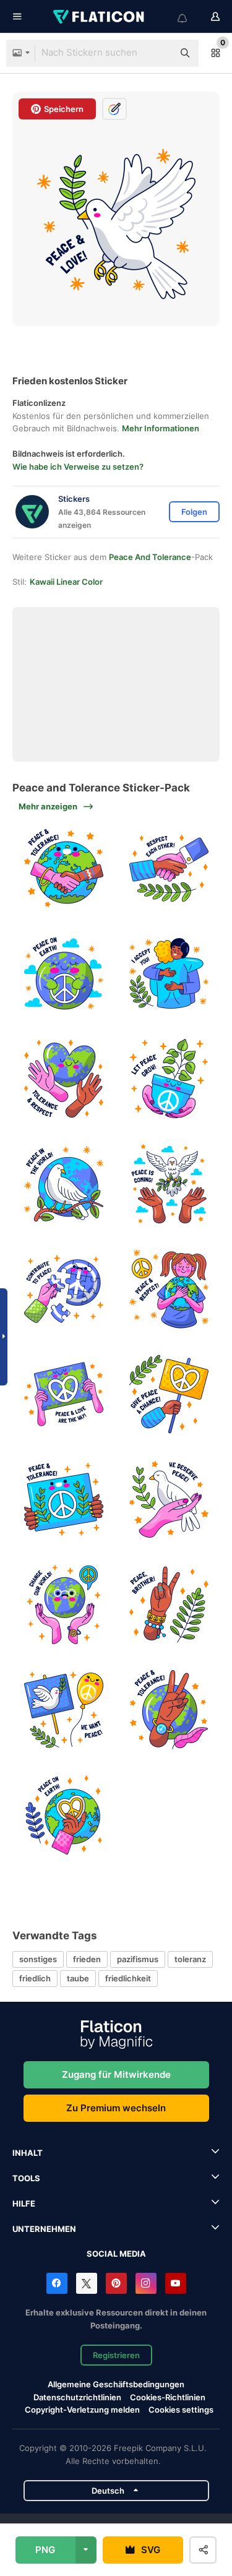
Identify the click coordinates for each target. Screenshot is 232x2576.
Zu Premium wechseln (116, 2108)
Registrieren (116, 2355)
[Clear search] (158, 53)
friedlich (35, 1978)
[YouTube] (176, 2283)
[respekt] (169, 868)
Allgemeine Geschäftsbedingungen (116, 2384)
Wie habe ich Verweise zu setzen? (78, 467)
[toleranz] (63, 1079)
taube (78, 1978)
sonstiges (38, 1959)
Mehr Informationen (161, 428)
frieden (87, 1959)
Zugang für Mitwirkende (116, 2074)
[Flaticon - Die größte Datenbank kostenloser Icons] (100, 17)
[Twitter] (87, 2283)
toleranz (190, 1959)
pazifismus (138, 1959)
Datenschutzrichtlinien (77, 2397)
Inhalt (28, 2153)
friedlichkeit (128, 1978)
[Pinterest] (116, 2283)
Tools (26, 2178)
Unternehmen (44, 2229)
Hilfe (24, 2203)
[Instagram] (146, 2283)
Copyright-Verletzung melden (82, 2410)
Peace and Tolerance (150, 557)
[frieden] (63, 868)
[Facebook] (57, 2283)
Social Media (116, 2254)
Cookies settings (181, 2410)
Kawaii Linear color (66, 582)
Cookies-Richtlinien (168, 2397)
